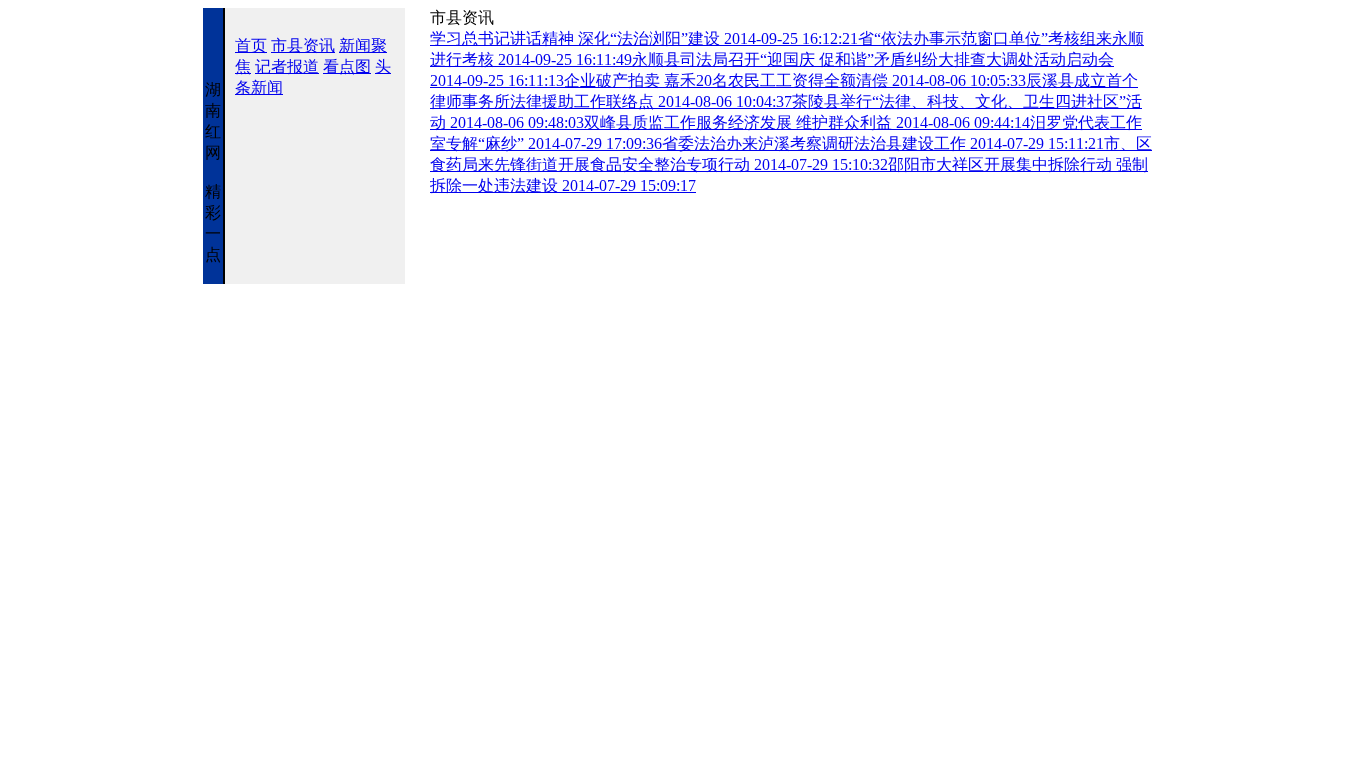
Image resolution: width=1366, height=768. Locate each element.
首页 (251, 45)
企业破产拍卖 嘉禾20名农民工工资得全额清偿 (795, 80)
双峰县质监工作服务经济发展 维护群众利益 (807, 122)
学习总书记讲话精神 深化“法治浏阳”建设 (644, 38)
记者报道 (287, 66)
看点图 (347, 66)
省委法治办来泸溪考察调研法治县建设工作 (883, 143)
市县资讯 (303, 45)
